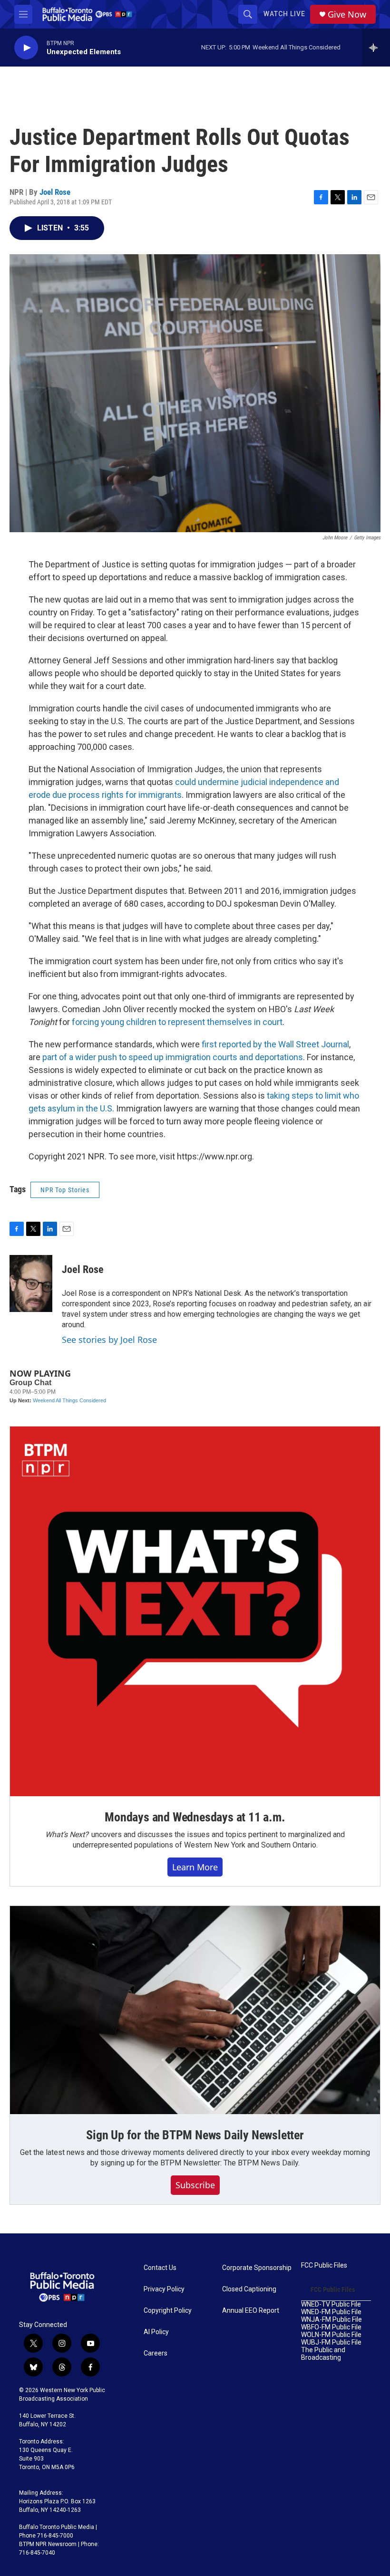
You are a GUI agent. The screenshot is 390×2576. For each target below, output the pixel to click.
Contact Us (160, 2268)
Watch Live (284, 14)
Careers (156, 2353)
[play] (26, 48)
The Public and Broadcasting (323, 2354)
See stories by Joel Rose (109, 1340)
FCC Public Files (324, 2265)
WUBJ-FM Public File (331, 2342)
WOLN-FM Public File (331, 2335)
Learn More (195, 1867)
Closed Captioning (249, 2289)
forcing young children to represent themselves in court (177, 1022)
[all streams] (376, 48)
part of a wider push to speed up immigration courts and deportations (173, 1057)
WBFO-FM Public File (331, 2327)
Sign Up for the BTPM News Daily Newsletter (195, 2135)
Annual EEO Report (251, 2311)
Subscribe (195, 2185)
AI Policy (156, 2332)
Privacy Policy (164, 2289)
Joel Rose (55, 192)
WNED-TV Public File (331, 2304)
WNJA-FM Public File (331, 2320)
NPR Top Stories (65, 1190)
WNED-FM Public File (331, 2312)
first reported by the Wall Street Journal (275, 1044)
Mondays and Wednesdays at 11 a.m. (195, 1817)
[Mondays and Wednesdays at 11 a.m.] (195, 1611)
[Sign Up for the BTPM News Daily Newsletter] (195, 2010)
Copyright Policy (168, 2311)
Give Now (347, 14)
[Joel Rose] (31, 1283)
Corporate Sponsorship (257, 2268)
